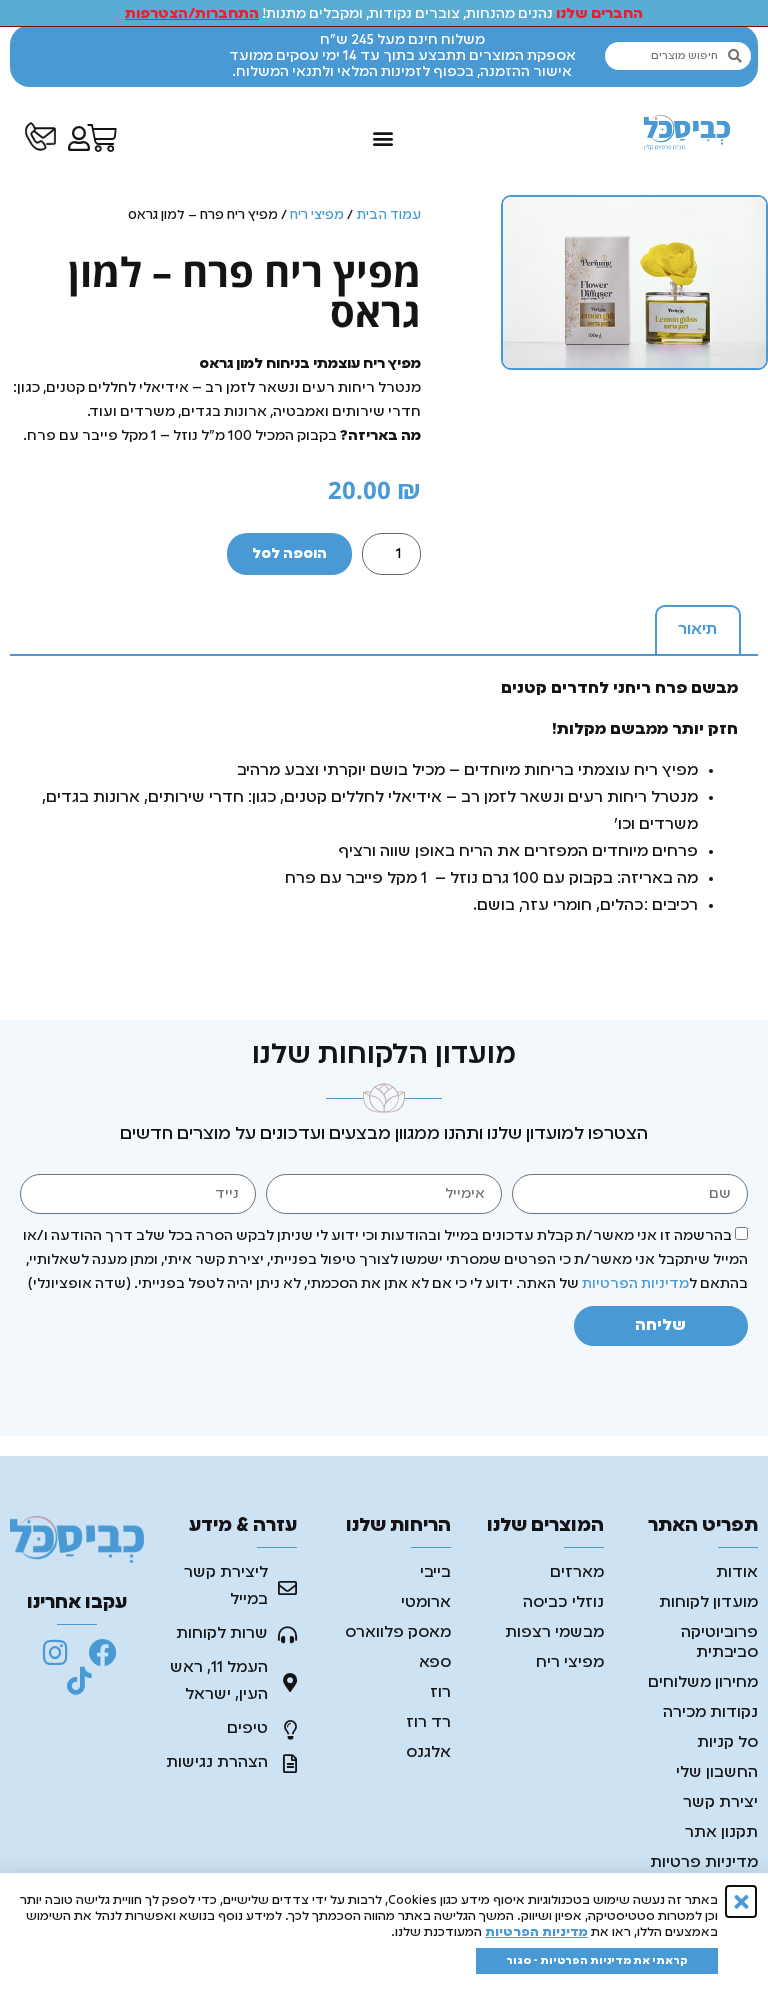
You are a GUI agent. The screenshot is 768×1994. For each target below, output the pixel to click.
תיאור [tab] (697, 630)
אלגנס (428, 1753)
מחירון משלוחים (703, 1683)
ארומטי (426, 1603)
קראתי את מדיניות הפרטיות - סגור (597, 1961)
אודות (737, 1573)
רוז (440, 1693)
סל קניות (727, 1743)
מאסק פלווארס (398, 1633)
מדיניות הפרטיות (635, 1284)
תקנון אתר (721, 1833)
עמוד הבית (388, 215)
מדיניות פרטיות (704, 1863)
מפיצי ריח (317, 215)
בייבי (435, 1573)
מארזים (577, 1573)
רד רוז (428, 1723)
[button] (382, 138)
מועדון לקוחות (708, 1603)
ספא (435, 1663)
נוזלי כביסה (563, 1603)
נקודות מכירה (710, 1713)
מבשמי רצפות (554, 1633)
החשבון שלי (717, 1773)
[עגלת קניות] (102, 138)
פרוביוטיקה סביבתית (719, 1643)
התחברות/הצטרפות (192, 14)
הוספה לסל (289, 554)
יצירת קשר (720, 1803)
